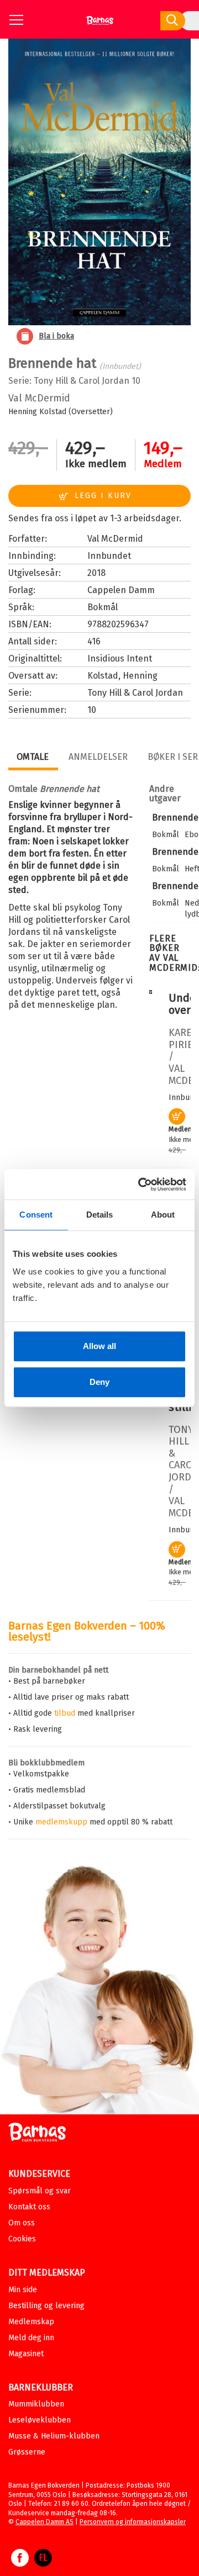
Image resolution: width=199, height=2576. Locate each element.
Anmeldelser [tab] (98, 757)
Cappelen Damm (121, 590)
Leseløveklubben (40, 2420)
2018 (96, 573)
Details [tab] (100, 1215)
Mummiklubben (36, 2404)
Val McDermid (39, 398)
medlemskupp (61, 1822)
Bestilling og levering (46, 2306)
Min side (23, 2290)
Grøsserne (27, 2452)
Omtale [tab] (33, 757)
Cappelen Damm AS (44, 2522)
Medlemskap (31, 2322)
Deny (99, 1382)
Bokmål (103, 607)
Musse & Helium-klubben (54, 2436)
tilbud (65, 1713)
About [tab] (163, 1215)
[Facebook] (20, 2563)
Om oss (22, 2223)
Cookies (22, 2239)
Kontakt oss (29, 2207)
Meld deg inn (31, 2338)
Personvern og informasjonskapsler (133, 2522)
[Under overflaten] (151, 991)
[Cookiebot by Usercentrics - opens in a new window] (140, 1184)
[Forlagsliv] (43, 2563)
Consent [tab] (36, 1215)
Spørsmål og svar (40, 2191)
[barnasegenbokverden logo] (37, 2134)
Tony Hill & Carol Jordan (82, 381)
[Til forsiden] (100, 25)
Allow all (99, 1346)
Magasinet (26, 2354)
